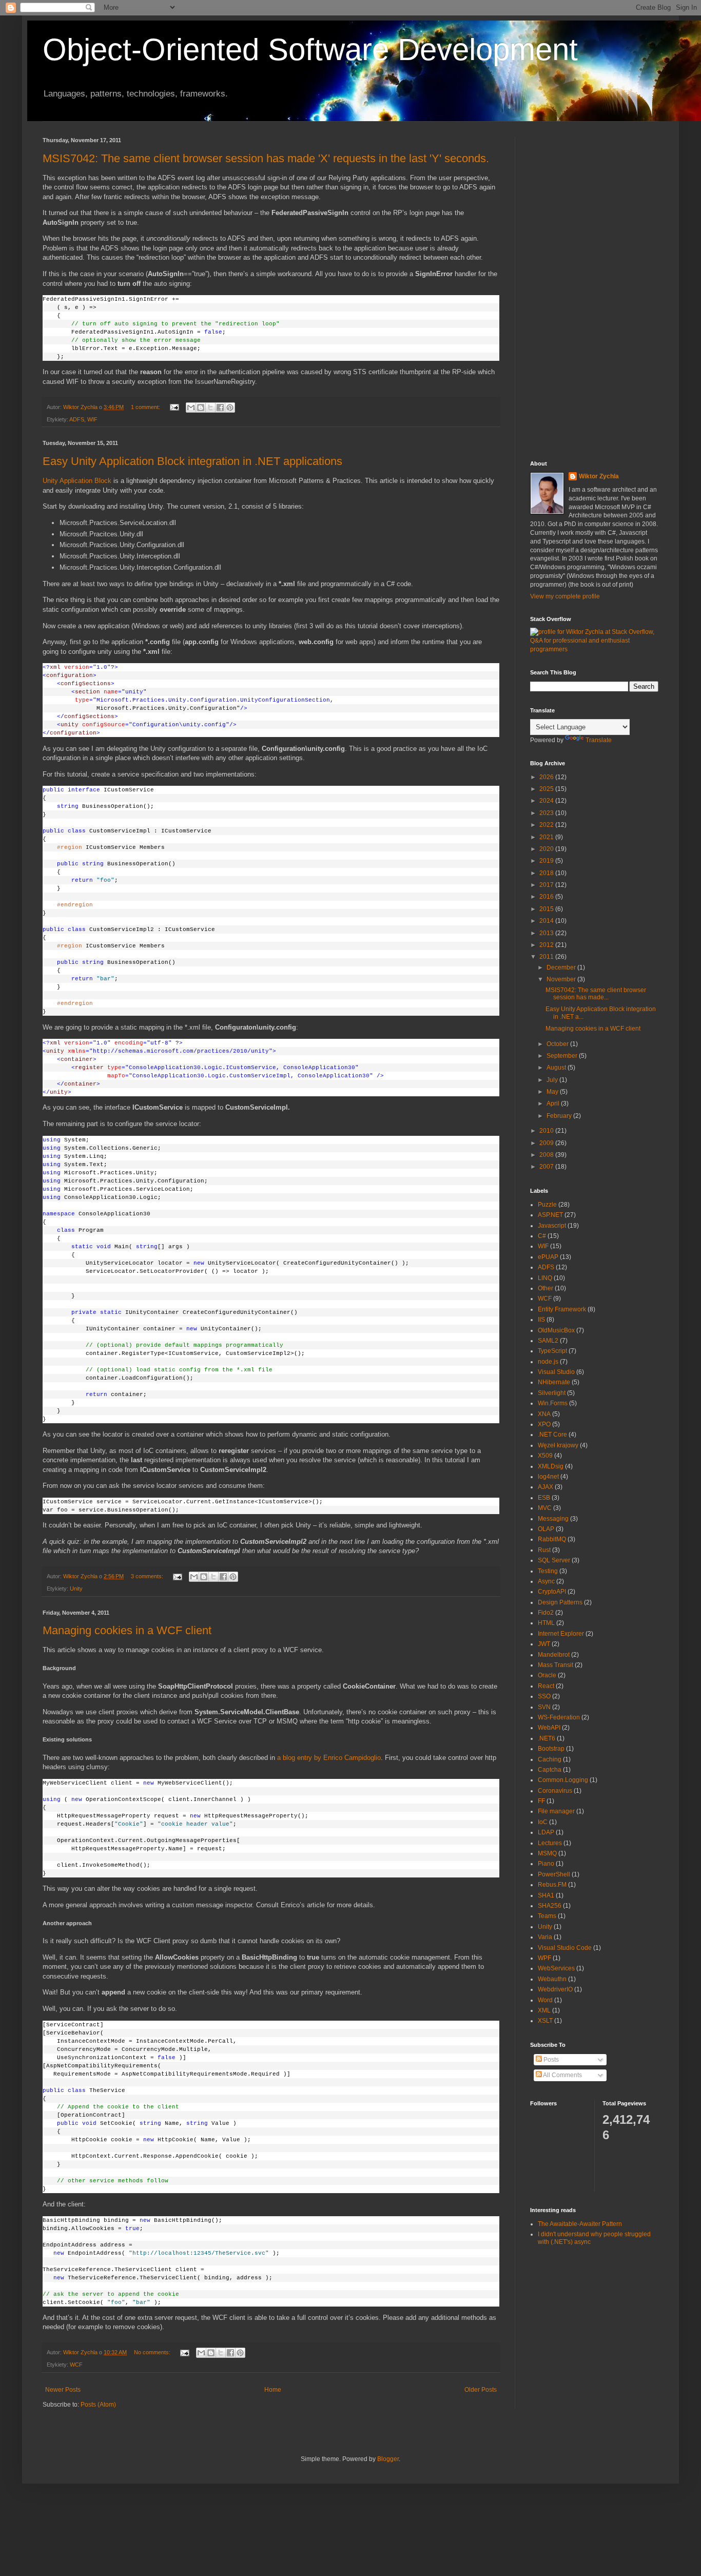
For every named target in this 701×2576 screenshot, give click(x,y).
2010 (547, 1131)
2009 (547, 1143)
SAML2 (548, 1341)
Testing (548, 1571)
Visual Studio (556, 1372)
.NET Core (552, 1435)
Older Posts (481, 2390)
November (562, 979)
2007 (547, 1167)
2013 (547, 933)
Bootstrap (551, 1749)
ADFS (77, 419)
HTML (546, 1623)
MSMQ (547, 1853)
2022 (547, 825)
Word (545, 2000)
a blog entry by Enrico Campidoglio (329, 1758)
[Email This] (191, 408)
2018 (547, 873)
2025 (547, 789)
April (554, 1103)
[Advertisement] (594, 291)
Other (546, 1288)
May (553, 1092)
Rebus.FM (552, 1885)
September (563, 1056)
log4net (548, 1477)
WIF (92, 419)
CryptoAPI (552, 1592)
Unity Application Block (77, 481)
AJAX (546, 1487)
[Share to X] (210, 408)
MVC (545, 1508)
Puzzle (547, 1205)
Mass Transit (556, 1665)
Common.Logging (563, 1780)
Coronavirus (555, 1791)
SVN (544, 1707)
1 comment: (146, 407)
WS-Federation (559, 1717)
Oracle (547, 1675)
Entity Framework (562, 1309)
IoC (543, 1822)
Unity (76, 1589)
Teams (547, 1916)
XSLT (545, 2021)
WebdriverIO (555, 1989)
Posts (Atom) (98, 2405)
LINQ (545, 1278)
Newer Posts (63, 2390)
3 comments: (148, 1576)
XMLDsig (551, 1466)
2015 (547, 909)
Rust (544, 1550)
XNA (544, 1414)
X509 (545, 1456)
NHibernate (554, 1382)
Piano (546, 1864)
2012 (547, 945)
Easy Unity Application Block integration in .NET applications (192, 461)
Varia (545, 1937)
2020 (547, 849)
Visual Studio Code (565, 1948)
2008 (547, 1155)
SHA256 (550, 1906)
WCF (76, 2365)
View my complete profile (565, 596)
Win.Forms (553, 1403)
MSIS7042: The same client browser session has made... (596, 994)
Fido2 (546, 1613)
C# (542, 1236)
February (560, 1116)
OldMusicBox (556, 1330)
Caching (550, 1759)
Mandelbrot (554, 1655)
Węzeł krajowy (558, 1445)
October (558, 1044)
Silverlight (552, 1393)
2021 (547, 837)
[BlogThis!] (201, 408)
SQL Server (554, 1560)
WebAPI (549, 1728)
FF (541, 1801)
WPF (544, 1958)
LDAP (546, 1832)
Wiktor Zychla (599, 476)
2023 (547, 813)
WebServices (556, 1968)
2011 (547, 957)
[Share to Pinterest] (230, 408)
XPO (544, 1424)
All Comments (562, 2075)
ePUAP (548, 1257)
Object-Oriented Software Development (310, 50)
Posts (550, 2060)
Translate (599, 740)
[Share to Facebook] (220, 408)
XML (544, 2010)
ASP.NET (550, 1215)
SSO (544, 1696)
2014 (547, 921)
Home (273, 2390)
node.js (548, 1362)
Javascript (552, 1226)
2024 (547, 801)
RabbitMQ (552, 1539)
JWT (544, 1644)
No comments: (153, 2352)
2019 (547, 861)
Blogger (388, 2459)
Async (546, 1581)
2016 (547, 897)
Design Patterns (560, 1602)
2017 (547, 885)
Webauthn (552, 1979)
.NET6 (547, 1738)
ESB (544, 1498)
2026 (547, 777)
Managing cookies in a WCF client (127, 1630)
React (546, 1686)
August (557, 1068)
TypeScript (552, 1351)
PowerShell (554, 1874)
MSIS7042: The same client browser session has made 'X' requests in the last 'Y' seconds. (266, 158)
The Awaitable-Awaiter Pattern (580, 2224)
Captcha (550, 1770)
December (562, 967)
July (553, 1080)
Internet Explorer (561, 1634)
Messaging (553, 1519)
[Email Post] (174, 407)
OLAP (546, 1529)
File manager (556, 1811)
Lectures (550, 1843)
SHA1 (546, 1895)
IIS (541, 1320)
